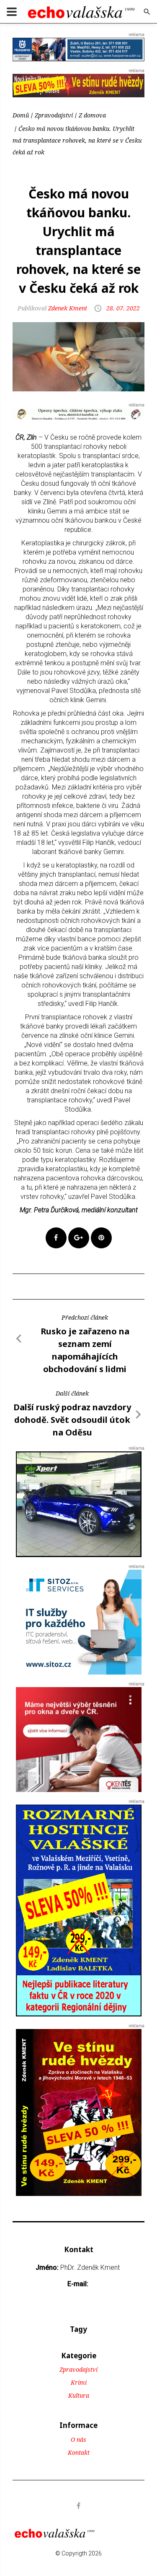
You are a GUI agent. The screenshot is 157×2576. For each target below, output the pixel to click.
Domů (21, 115)
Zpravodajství (54, 115)
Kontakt (79, 2452)
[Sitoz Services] (79, 1621)
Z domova (92, 115)
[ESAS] (79, 1504)
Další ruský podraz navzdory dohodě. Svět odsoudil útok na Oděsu (72, 1420)
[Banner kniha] (79, 1910)
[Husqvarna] (78, 49)
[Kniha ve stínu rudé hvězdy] (78, 85)
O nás (78, 2439)
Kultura (79, 2395)
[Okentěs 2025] (79, 1739)
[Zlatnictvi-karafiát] (78, 414)
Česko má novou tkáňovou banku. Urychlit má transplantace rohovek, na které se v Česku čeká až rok (77, 140)
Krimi (79, 2382)
